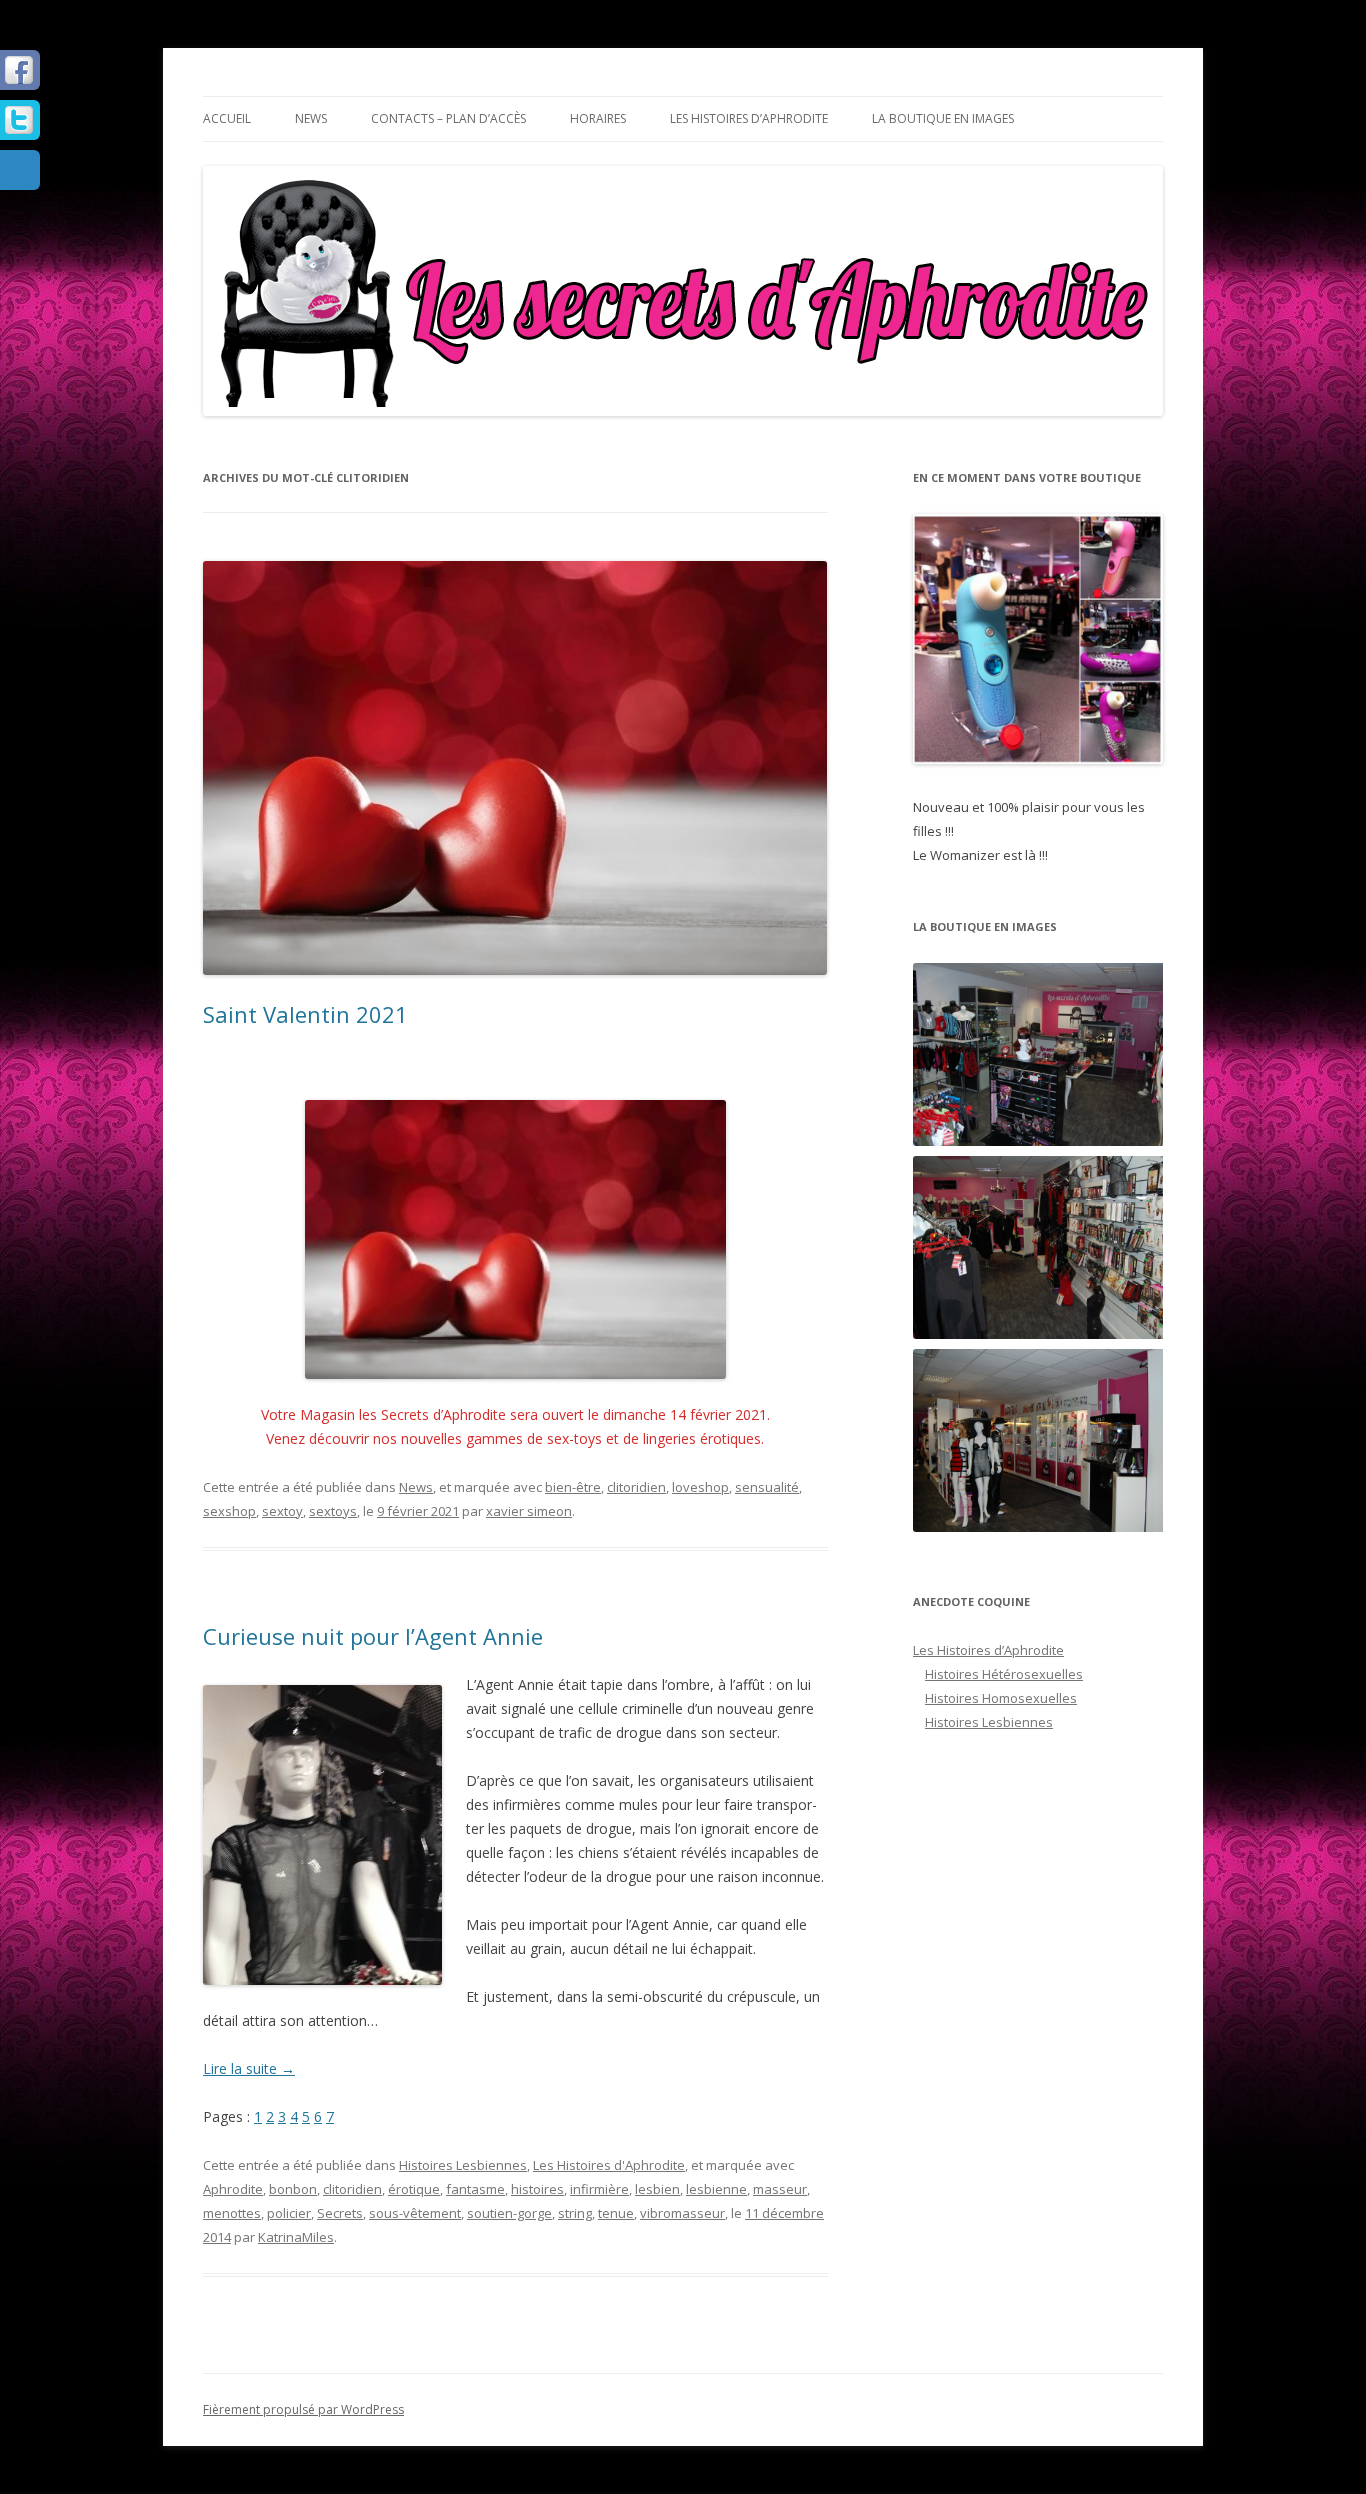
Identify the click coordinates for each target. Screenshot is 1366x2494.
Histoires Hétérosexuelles (1004, 1674)
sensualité (767, 1487)
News (311, 118)
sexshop (229, 1511)
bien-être (573, 1487)
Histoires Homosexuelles (1001, 1698)
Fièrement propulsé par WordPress (303, 2409)
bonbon (293, 2189)
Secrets (340, 2213)
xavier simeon (529, 1511)
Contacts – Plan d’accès (448, 118)
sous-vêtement (415, 2213)
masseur (780, 2189)
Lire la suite (249, 2068)
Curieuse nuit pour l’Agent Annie (373, 1636)
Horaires (598, 118)
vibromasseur (682, 2213)
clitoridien (636, 1487)
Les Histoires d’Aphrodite (749, 118)
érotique (414, 2189)
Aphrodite (233, 2189)
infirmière (599, 2189)
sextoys (333, 1511)
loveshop (700, 1487)
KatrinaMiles (296, 2237)
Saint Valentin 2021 (305, 1014)
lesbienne (716, 2189)
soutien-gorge (509, 2213)
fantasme (475, 2189)
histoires (537, 2189)
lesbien (657, 2189)
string (575, 2213)
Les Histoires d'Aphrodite (609, 2165)
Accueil (227, 118)
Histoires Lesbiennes (463, 2165)
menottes (232, 2213)
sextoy (282, 1511)
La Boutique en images (943, 118)
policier (289, 2213)
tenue (616, 2213)
